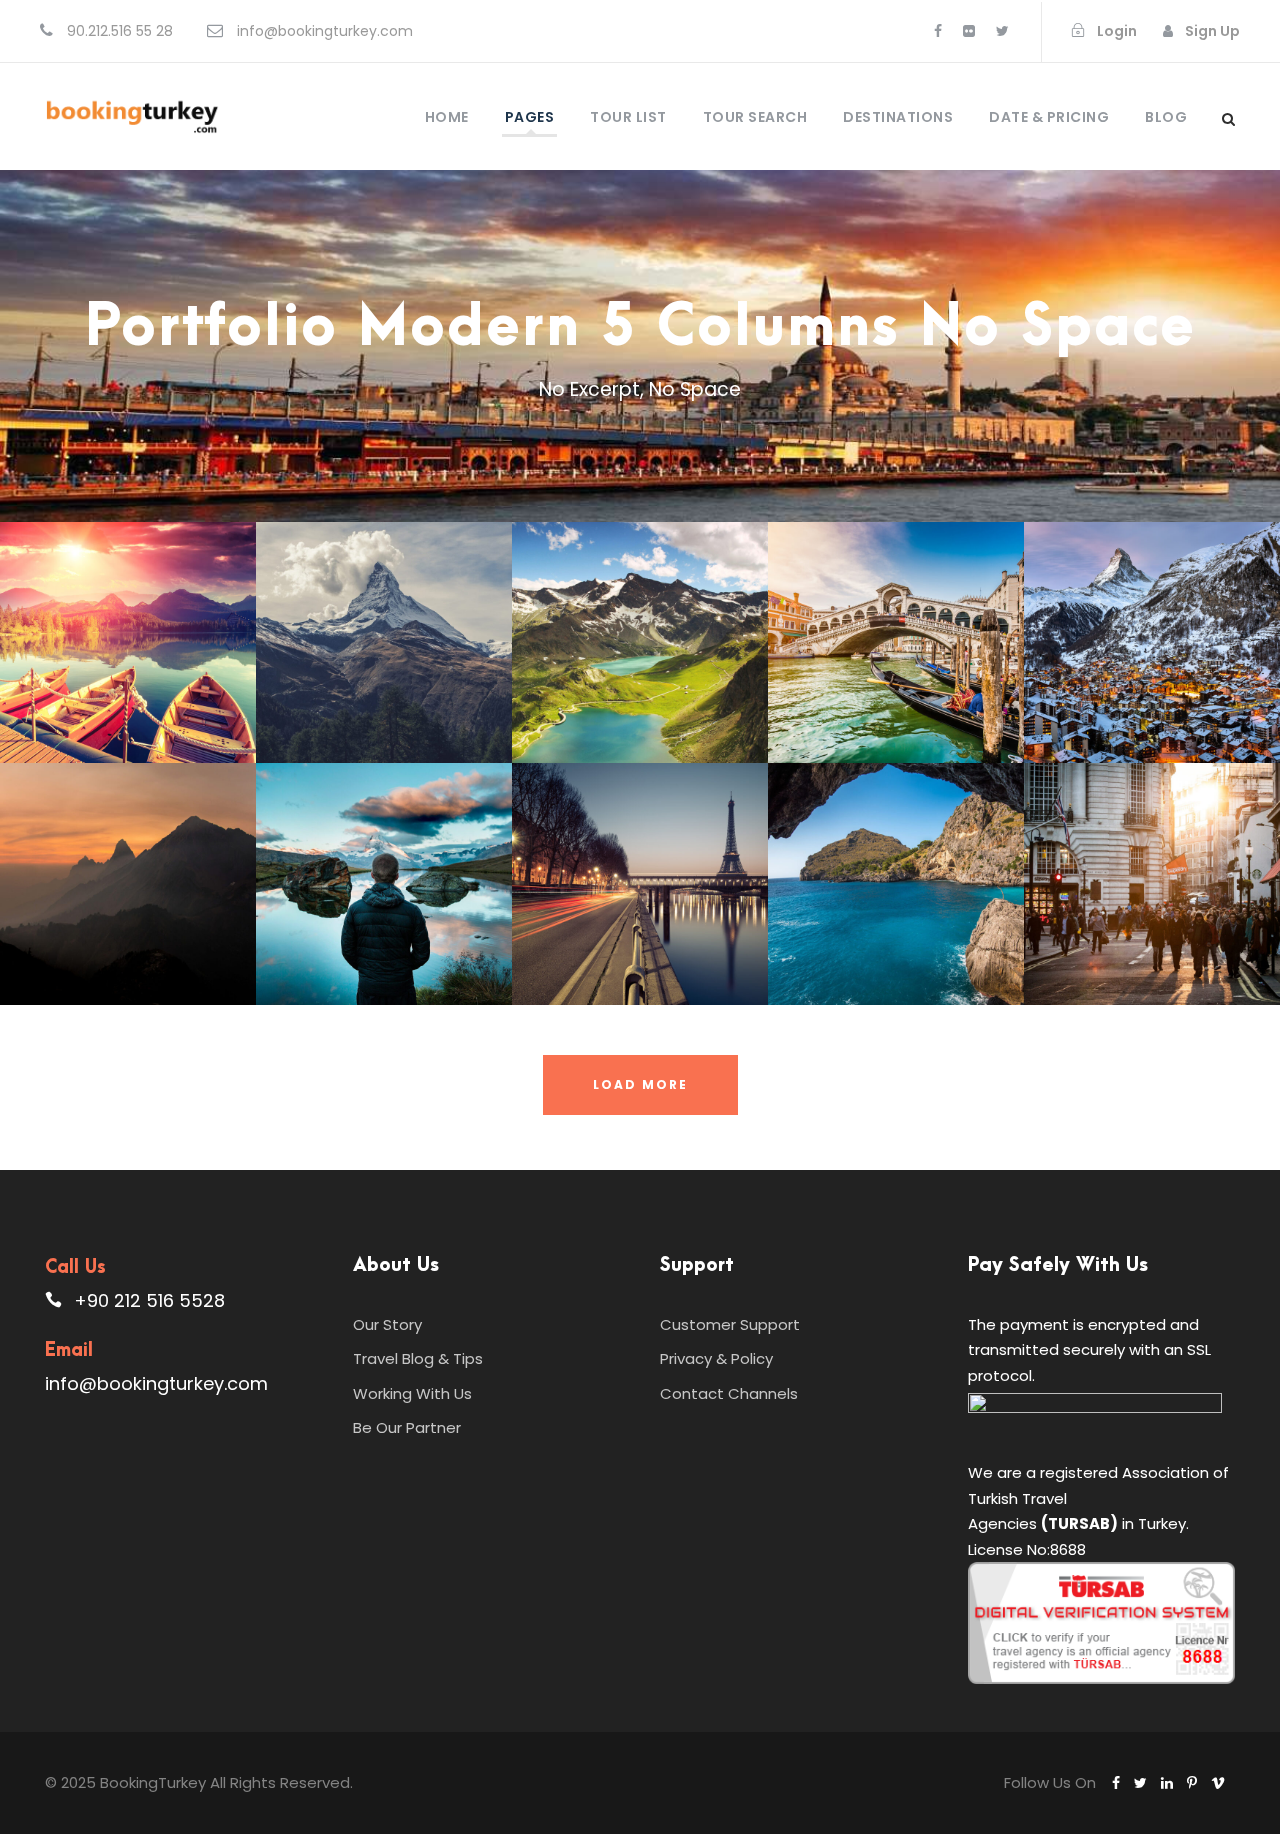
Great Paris (640, 898)
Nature (686, 698)
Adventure (103, 687)
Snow (430, 687)
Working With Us (412, 1393)
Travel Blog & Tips (418, 1358)
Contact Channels (729, 1393)
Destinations (898, 117)
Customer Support (730, 1324)
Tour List (628, 117)
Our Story (387, 1324)
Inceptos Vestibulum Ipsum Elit (896, 897)
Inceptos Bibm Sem (128, 656)
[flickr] (969, 31)
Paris (585, 928)
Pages (530, 117)
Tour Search (755, 117)
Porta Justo (384, 656)
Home (447, 117)
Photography (416, 939)
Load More (640, 1084)
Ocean (1127, 698)
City (942, 698)
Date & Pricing (1049, 117)
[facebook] (938, 31)
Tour (174, 687)
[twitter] (1002, 31)
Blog (1166, 117)
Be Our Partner (407, 1427)
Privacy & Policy (716, 1358)
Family (329, 939)
